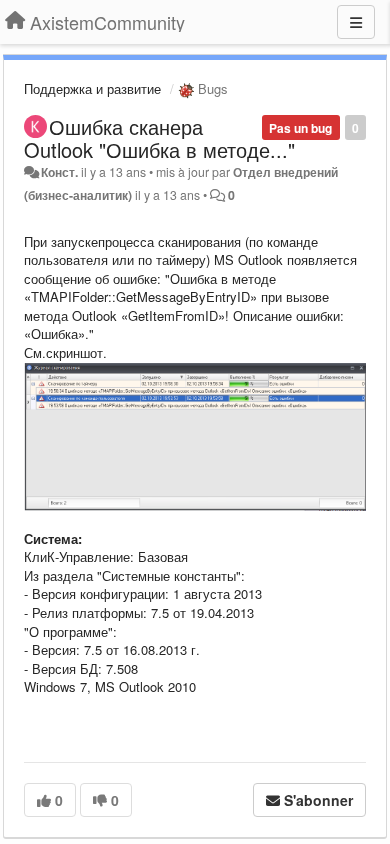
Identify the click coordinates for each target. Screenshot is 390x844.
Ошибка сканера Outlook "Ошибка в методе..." (159, 138)
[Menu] (356, 22)
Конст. (59, 172)
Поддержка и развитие (92, 88)
